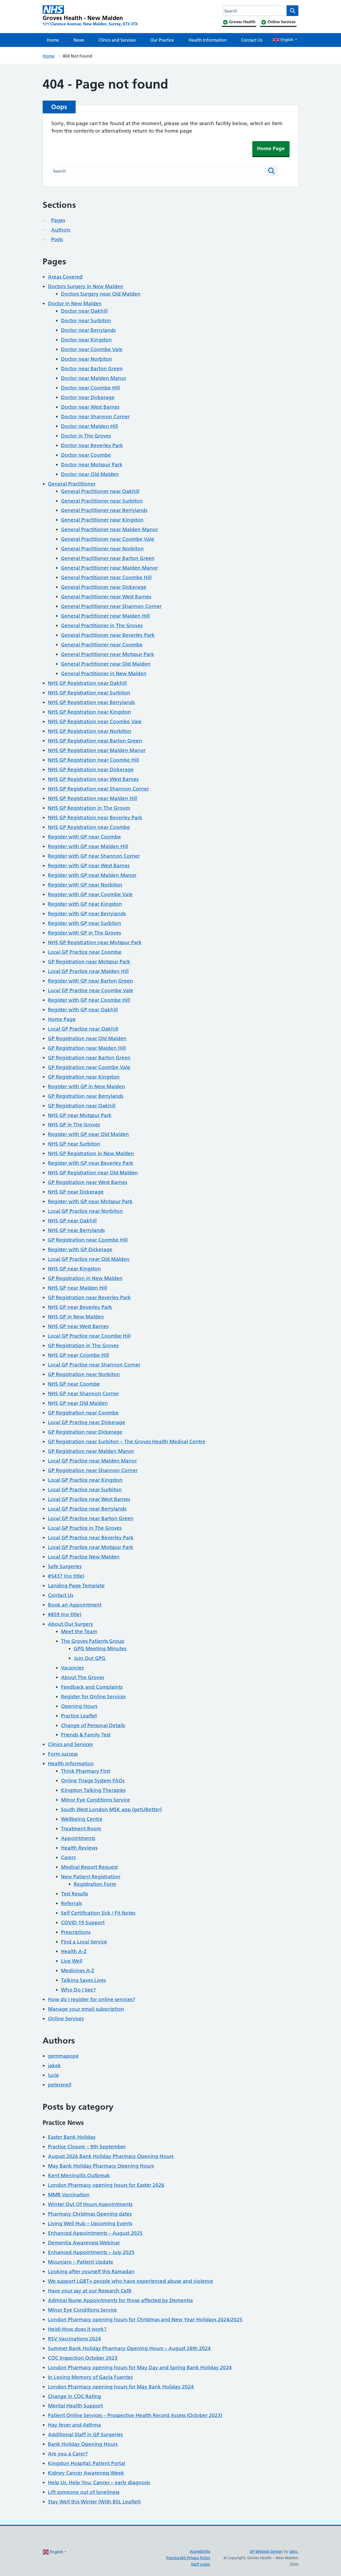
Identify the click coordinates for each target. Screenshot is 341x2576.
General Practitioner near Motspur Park (108, 654)
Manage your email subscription (86, 2009)
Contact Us (252, 40)
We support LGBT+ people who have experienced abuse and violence (131, 2281)
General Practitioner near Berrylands (104, 510)
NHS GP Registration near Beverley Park (95, 818)
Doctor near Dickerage (88, 397)
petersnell (60, 2085)
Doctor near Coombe (86, 455)
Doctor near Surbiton (86, 321)
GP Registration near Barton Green (89, 1058)
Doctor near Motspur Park (92, 465)
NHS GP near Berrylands (76, 1230)
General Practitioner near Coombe (102, 645)
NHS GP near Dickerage (76, 1192)
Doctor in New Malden (75, 303)
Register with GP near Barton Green (90, 981)
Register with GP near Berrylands (87, 914)
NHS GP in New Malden (76, 1317)
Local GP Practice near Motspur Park (91, 1547)
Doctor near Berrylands (88, 330)
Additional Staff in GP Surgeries (85, 2434)
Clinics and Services (117, 40)
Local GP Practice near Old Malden (89, 1259)
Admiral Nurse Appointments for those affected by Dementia (120, 2300)
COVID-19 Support (83, 1923)
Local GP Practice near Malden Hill (88, 971)
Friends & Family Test (86, 1735)
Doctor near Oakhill (84, 311)
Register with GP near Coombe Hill (89, 1000)
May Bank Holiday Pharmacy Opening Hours (101, 2166)
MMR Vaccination (69, 2195)
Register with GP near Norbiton (85, 885)
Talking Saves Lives (83, 1980)
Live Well (72, 1961)
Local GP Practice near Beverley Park (91, 1538)
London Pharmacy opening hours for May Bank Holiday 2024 (121, 2387)
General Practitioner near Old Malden (106, 664)
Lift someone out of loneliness (84, 2492)
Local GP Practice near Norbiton (85, 1211)
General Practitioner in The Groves (102, 625)
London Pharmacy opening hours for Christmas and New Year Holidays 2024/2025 (145, 2319)
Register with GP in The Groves (84, 933)
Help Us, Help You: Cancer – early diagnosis (99, 2482)
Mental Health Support (75, 2406)
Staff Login (201, 2564)
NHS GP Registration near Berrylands (91, 702)
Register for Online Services (93, 1697)
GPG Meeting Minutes (100, 1649)
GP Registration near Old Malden (87, 1038)
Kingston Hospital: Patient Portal (87, 2463)
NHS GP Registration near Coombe (89, 827)
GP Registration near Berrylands (86, 1096)
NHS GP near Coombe (74, 1384)
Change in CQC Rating (75, 2396)
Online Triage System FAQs (93, 1781)
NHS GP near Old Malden (78, 1403)
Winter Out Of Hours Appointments (90, 2204)
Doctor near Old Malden (90, 474)
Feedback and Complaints (92, 1687)
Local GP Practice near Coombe (85, 952)
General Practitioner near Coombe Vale (108, 539)
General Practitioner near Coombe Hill (106, 577)
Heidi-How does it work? (77, 2329)
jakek (54, 2066)
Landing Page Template (76, 1586)
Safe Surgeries (65, 1566)
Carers (68, 1857)
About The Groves (83, 1677)
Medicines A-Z (78, 1971)
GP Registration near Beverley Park (89, 1297)
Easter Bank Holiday (72, 2137)
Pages (58, 220)
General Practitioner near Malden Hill (105, 616)
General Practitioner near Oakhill (100, 491)
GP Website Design (266, 2551)
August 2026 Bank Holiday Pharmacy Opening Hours (111, 2156)
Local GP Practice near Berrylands (87, 1509)
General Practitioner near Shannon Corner (111, 606)
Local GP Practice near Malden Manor (92, 1461)
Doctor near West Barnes (90, 407)
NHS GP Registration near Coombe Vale (95, 721)
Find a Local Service (84, 1942)
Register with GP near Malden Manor (92, 875)
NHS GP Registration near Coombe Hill (94, 760)
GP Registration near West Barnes (88, 1182)
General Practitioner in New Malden (104, 673)
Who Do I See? (78, 1990)
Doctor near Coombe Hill (90, 388)
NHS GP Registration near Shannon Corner (98, 789)
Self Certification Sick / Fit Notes (98, 1913)
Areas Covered (65, 277)
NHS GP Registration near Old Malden (93, 1173)
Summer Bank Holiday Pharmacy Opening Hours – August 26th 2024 (129, 2348)
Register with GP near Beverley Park (91, 1163)
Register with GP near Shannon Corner (94, 856)
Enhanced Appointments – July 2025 (91, 2252)
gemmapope (63, 2056)
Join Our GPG (90, 1658)
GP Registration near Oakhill (82, 1106)
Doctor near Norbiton (87, 359)
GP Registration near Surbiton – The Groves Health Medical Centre (127, 1442)
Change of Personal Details (93, 1725)
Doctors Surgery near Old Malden (101, 294)
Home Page (271, 148)
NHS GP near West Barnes (78, 1326)
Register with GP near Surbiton (85, 923)
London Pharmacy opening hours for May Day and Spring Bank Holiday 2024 (140, 2368)
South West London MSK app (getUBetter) (111, 1809)
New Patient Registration (91, 1877)
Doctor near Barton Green (92, 369)
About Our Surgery (71, 1624)
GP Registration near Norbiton (84, 1374)
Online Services (66, 2019)
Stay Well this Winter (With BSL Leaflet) (94, 2502)
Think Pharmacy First (86, 1771)
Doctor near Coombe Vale (92, 349)
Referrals (71, 1903)
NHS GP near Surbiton (74, 1144)
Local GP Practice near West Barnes (89, 1499)
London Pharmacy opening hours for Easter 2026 (106, 2185)
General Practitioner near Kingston (102, 520)
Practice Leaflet (79, 1716)
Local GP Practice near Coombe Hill (89, 1336)
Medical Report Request (89, 1867)
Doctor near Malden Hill (90, 426)
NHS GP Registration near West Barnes (93, 779)
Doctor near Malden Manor (94, 378)
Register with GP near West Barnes (89, 866)
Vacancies (72, 1668)
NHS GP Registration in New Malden (91, 1153)
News (79, 40)
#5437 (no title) (66, 1576)
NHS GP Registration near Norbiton (90, 731)
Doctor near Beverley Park (92, 445)
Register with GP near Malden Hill (88, 846)
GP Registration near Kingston (84, 1077)
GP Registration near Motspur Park (89, 962)
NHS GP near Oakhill (72, 1221)
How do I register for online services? (92, 1999)
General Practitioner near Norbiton (102, 549)
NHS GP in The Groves (74, 1125)
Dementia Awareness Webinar (84, 2243)
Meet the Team (79, 1631)
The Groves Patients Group (93, 1641)
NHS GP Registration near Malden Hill (93, 798)
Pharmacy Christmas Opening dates (90, 2214)
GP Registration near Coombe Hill (88, 1240)
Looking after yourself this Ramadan (91, 2271)
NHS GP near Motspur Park (80, 1115)
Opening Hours (79, 1706)
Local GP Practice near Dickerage (87, 1422)
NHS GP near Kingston (74, 1269)
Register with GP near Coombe (84, 837)
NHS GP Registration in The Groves (89, 808)
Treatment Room (81, 1829)
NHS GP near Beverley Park (80, 1307)
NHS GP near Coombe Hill (78, 1355)
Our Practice (162, 40)
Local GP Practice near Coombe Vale (91, 990)
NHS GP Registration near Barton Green (95, 741)
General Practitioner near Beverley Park (108, 635)
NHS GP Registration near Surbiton (89, 693)
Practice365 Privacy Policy (188, 2558)
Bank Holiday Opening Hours (83, 2444)
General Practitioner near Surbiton (102, 501)
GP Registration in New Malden (85, 1278)
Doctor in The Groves (86, 436)
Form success (63, 1754)
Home (53, 40)
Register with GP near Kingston (85, 904)
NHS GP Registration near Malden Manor (97, 750)
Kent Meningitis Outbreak (79, 2175)
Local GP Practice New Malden (84, 1557)
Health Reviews (79, 1848)
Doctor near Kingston (86, 340)
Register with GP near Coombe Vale (90, 894)
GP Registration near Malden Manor (91, 1451)
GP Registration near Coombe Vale (89, 1067)
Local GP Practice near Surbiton (85, 1490)
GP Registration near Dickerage (85, 1432)
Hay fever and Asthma (74, 2425)
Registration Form (95, 1884)
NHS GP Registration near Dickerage (91, 770)
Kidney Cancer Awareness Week (86, 2473)
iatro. (294, 2551)
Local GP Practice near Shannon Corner (94, 1365)
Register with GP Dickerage (80, 1249)
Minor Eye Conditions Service (96, 1800)
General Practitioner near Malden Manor (109, 529)
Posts (57, 239)
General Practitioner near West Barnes (106, 597)
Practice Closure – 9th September (87, 2147)
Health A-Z (74, 1951)
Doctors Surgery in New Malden (86, 286)
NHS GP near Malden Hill (78, 1288)
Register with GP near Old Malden (88, 1134)
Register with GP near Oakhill (83, 1010)
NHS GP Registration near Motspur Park (95, 942)
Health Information (208, 40)
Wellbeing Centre (82, 1819)
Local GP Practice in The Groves (85, 1528)
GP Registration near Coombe (83, 1413)
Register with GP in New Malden (86, 1086)
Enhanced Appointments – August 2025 (95, 2233)
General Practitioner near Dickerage (104, 587)
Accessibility (200, 2551)
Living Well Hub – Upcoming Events (90, 2223)
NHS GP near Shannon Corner (83, 1394)
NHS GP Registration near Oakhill (87, 683)
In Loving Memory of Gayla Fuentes (90, 2377)
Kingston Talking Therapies (93, 1790)
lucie (53, 2075)
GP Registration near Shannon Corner (93, 1470)
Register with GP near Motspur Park (90, 1201)
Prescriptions (76, 1932)
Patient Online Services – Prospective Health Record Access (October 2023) (135, 2415)
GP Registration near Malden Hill (87, 1048)
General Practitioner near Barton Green (108, 558)
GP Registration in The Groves (83, 1345)
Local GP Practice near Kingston (85, 1480)
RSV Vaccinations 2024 (74, 2339)
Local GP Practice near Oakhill (83, 1029)
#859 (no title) (65, 1614)
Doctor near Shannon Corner (95, 417)
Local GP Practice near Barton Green (91, 1518)
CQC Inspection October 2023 (83, 2358)
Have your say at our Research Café (90, 2291)
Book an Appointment (75, 1605)
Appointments (78, 1838)
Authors (61, 230)
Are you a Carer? (68, 2454)
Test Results (74, 1894)
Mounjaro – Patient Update (81, 2262)
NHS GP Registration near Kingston (90, 712)
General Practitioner (72, 484)
